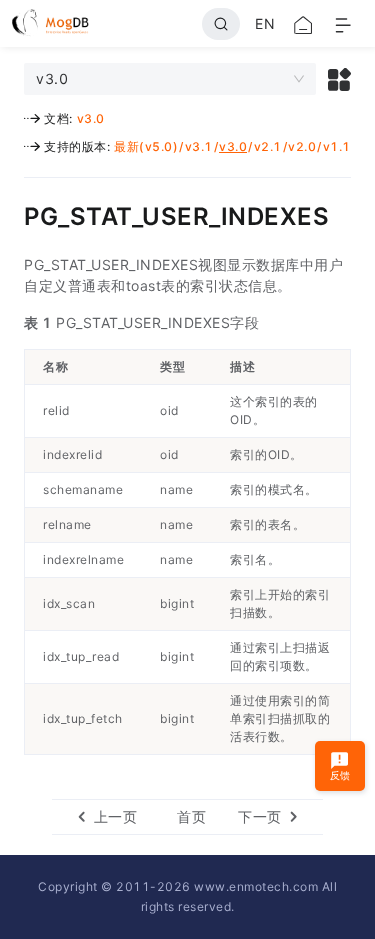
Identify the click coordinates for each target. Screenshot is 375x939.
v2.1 (268, 146)
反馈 (340, 775)
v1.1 (337, 146)
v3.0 (91, 118)
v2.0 (302, 146)
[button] (339, 79)
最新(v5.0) (146, 146)
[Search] (221, 24)
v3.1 (199, 146)
